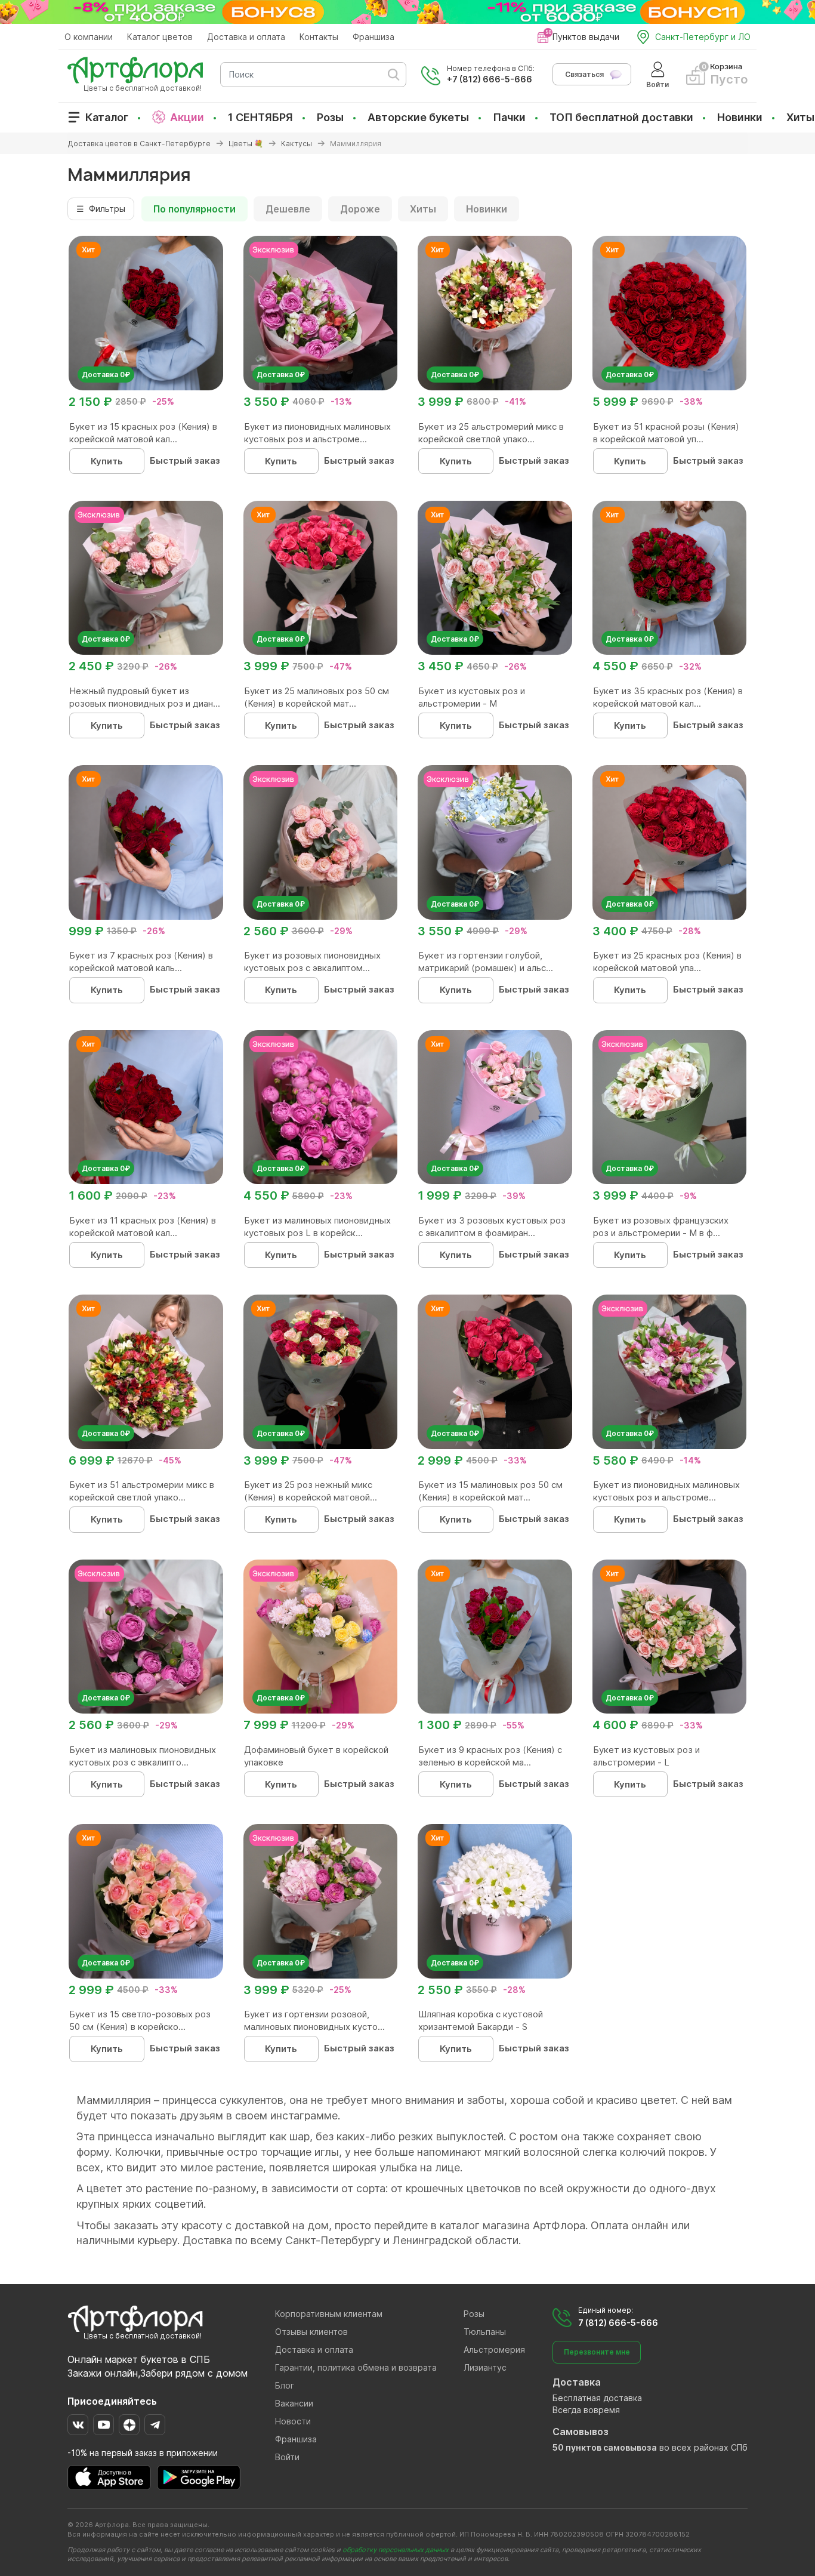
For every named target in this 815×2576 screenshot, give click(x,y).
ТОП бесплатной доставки (621, 117)
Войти (287, 2457)
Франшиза (373, 37)
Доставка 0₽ (106, 375)
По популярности (195, 209)
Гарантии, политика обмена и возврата (356, 2367)
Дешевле (288, 209)
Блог (285, 2385)
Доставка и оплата (246, 37)
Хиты (800, 117)
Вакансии (294, 2403)
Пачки (509, 117)
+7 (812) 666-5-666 (490, 79)
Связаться (584, 74)
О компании (89, 37)
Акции (187, 117)
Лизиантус (485, 2367)
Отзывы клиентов (311, 2332)
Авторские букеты (418, 117)
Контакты (319, 37)
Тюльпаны (485, 2332)
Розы (330, 117)
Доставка (577, 2382)
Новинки (740, 117)
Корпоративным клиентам (329, 2314)
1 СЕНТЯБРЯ (260, 117)
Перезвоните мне (597, 2352)
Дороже (360, 209)
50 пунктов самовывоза (605, 2447)
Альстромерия (494, 2349)
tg (155, 2425)
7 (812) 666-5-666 (618, 2323)
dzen (129, 2425)
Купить (107, 461)
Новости (293, 2421)
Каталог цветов (160, 37)
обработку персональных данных (396, 2550)
